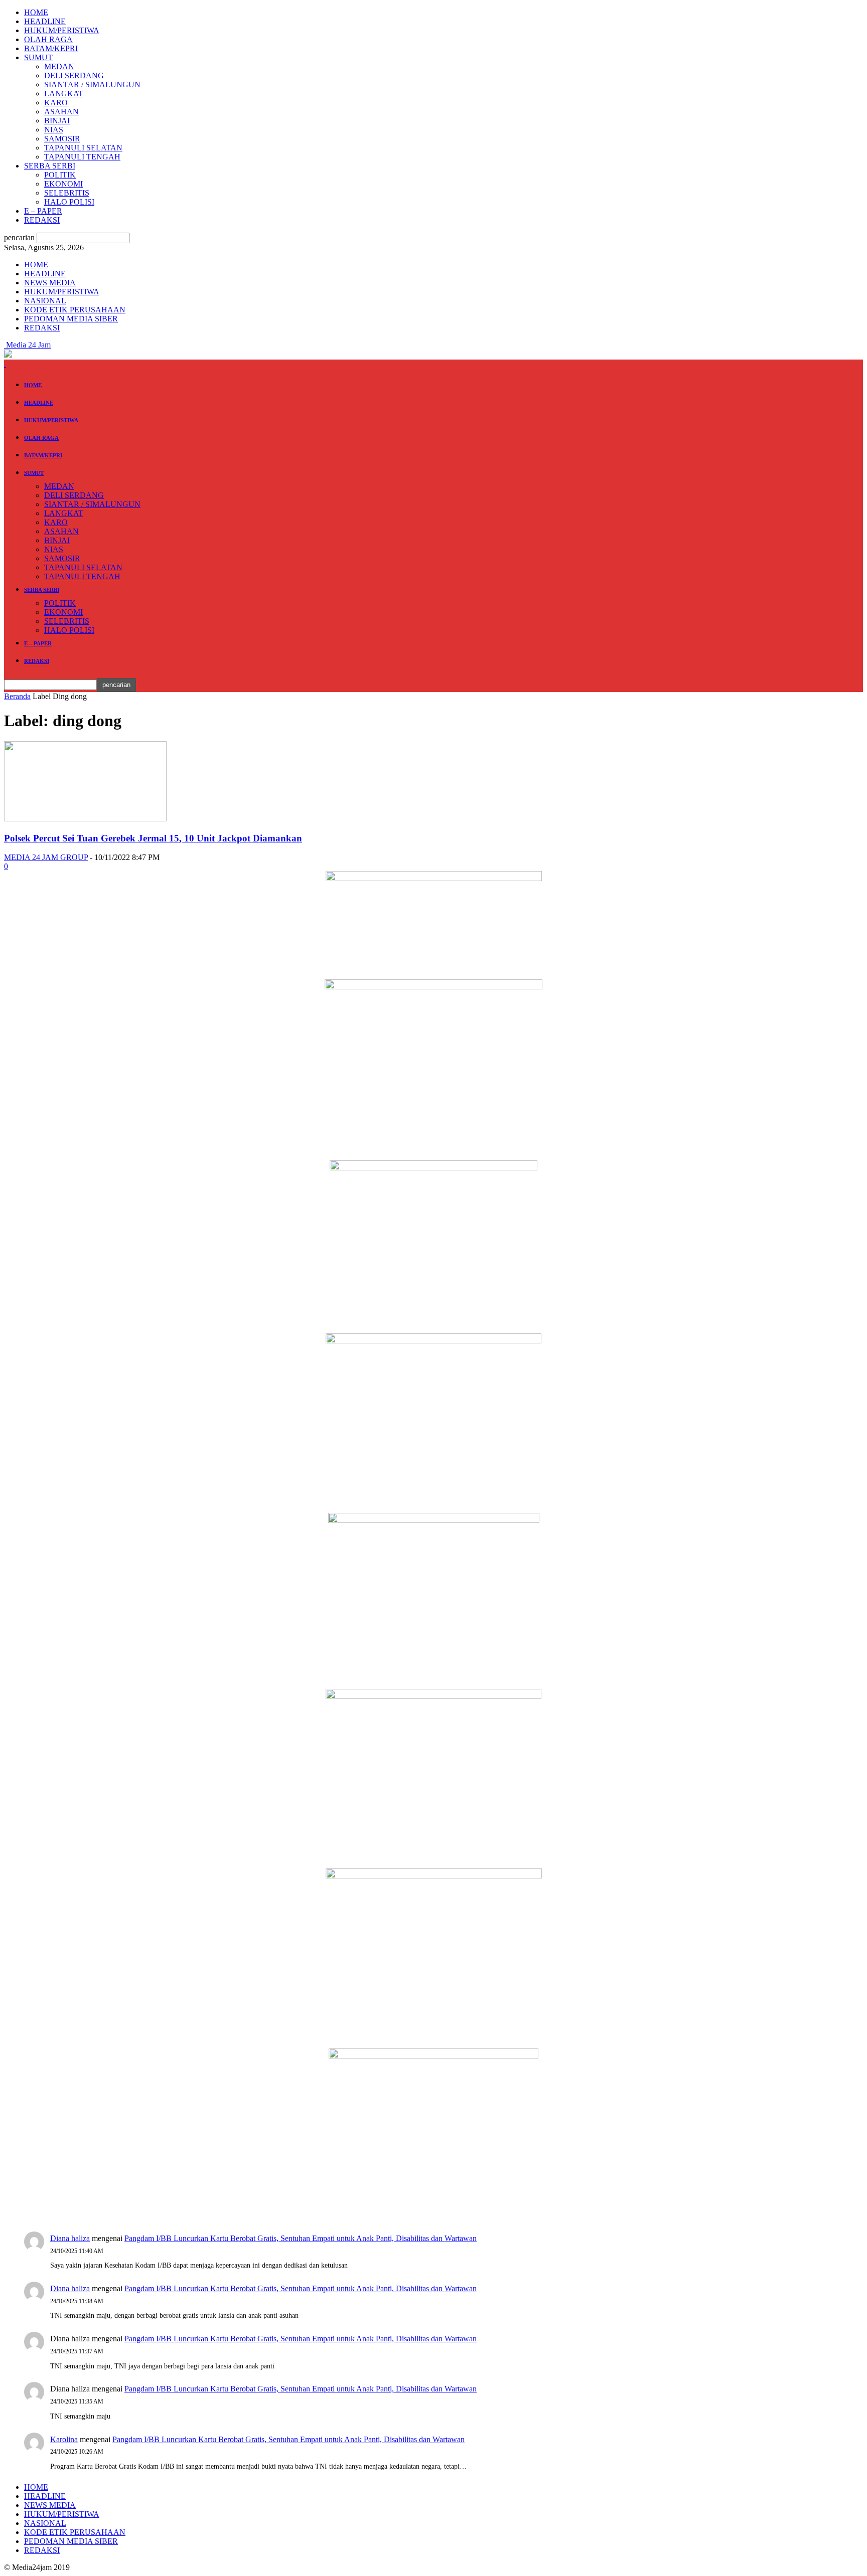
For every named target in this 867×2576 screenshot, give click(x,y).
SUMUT (38, 57)
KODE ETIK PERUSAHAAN (75, 310)
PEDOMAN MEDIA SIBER (71, 319)
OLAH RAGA (48, 39)
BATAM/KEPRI (51, 48)
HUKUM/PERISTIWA (62, 30)
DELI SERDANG (74, 75)
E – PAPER (43, 211)
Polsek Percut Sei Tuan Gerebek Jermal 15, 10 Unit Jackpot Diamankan (153, 838)
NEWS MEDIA (50, 283)
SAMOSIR (62, 139)
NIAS (54, 130)
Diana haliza (70, 2238)
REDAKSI (42, 220)
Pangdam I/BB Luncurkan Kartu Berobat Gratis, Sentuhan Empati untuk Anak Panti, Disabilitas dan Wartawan (301, 2238)
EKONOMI (63, 184)
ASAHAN (61, 112)
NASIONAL (45, 301)
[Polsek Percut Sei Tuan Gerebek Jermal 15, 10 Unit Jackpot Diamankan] (85, 819)
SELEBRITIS (67, 193)
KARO (56, 103)
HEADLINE (45, 21)
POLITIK (60, 175)
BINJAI (57, 121)
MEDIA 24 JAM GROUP (46, 857)
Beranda (17, 696)
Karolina (64, 2439)
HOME (36, 12)
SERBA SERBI (50, 166)
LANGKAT (64, 94)
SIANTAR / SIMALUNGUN (92, 84)
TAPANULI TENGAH (82, 157)
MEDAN (59, 66)
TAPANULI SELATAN (83, 148)
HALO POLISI (69, 202)
